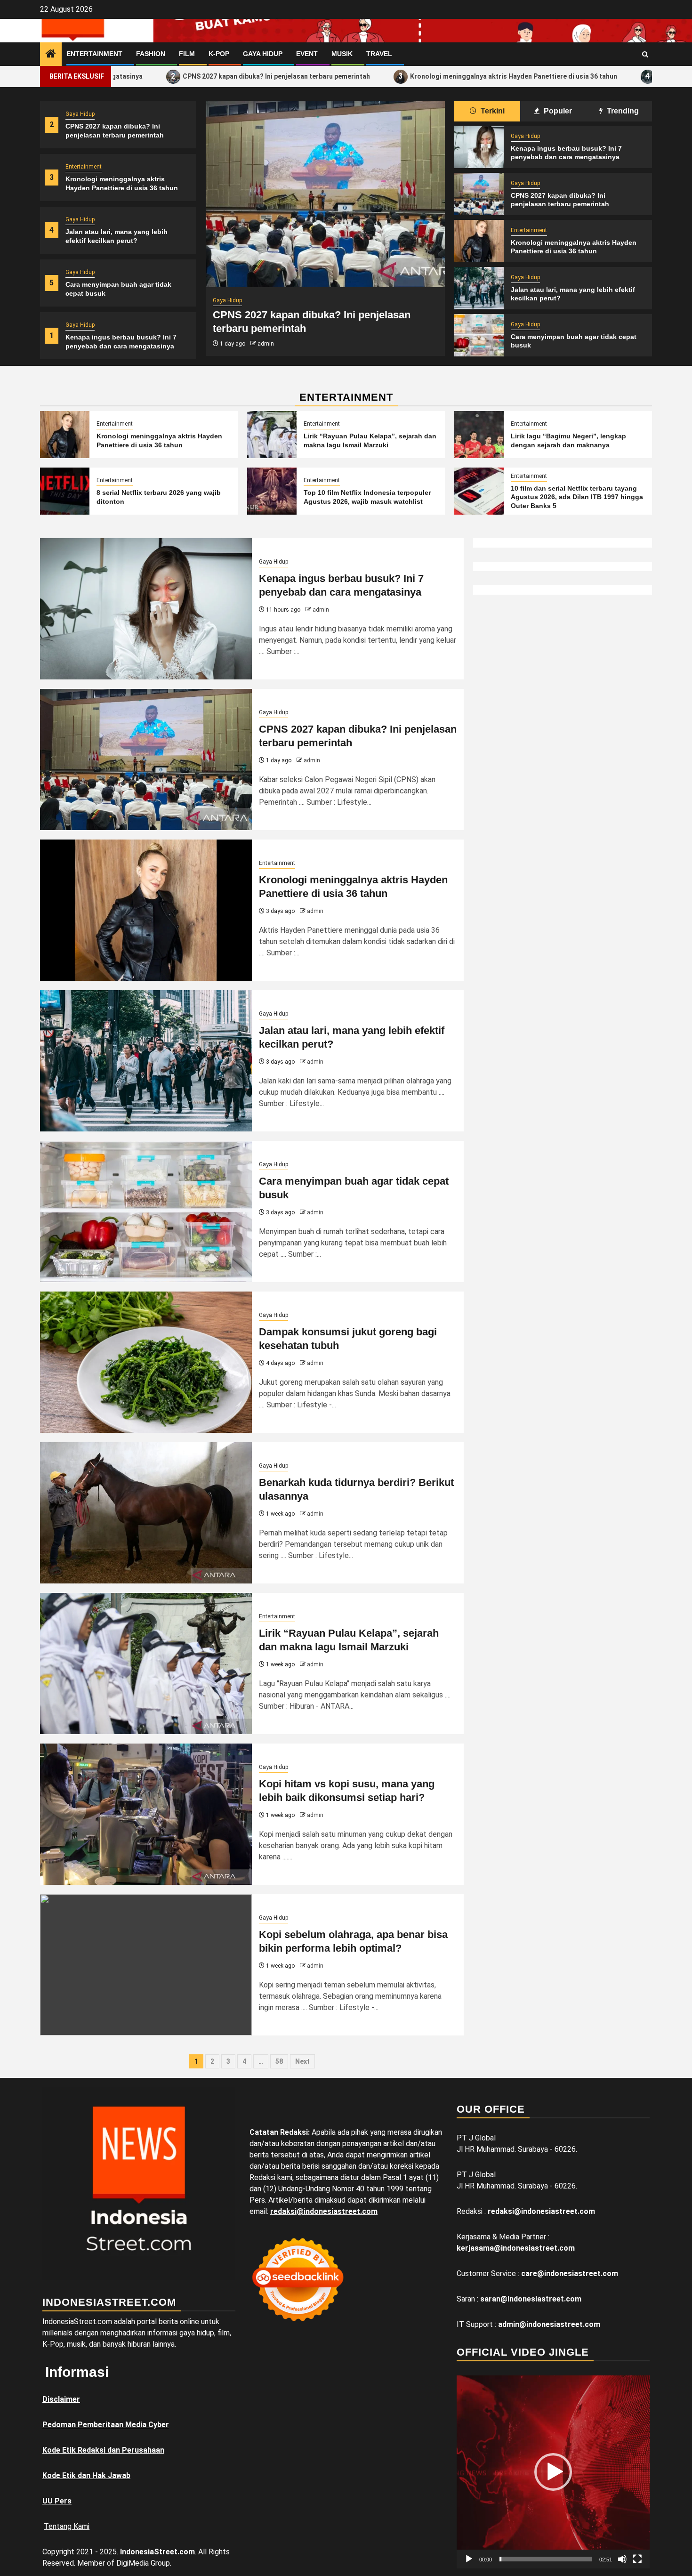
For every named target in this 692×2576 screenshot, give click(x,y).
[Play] (469, 2559)
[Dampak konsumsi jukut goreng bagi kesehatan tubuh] (146, 1362)
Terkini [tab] (492, 111)
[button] (553, 2472)
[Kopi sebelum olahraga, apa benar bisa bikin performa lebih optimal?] (146, 1965)
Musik (342, 54)
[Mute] (622, 2559)
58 (279, 2061)
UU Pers (57, 2501)
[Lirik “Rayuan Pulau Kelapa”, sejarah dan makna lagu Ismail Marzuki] (272, 435)
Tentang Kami (67, 2526)
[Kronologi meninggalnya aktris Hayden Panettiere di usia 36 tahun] (479, 241)
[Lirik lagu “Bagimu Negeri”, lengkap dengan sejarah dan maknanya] (479, 435)
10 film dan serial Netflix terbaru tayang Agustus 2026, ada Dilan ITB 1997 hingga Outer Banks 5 (577, 497)
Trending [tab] (622, 111)
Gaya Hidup (263, 54)
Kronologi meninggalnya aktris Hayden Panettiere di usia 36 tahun (422, 76)
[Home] (51, 55)
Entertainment (94, 54)
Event (307, 54)
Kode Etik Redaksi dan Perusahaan (103, 2450)
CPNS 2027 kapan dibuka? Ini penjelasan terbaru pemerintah (185, 76)
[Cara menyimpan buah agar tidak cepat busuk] (479, 335)
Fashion (151, 54)
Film (187, 54)
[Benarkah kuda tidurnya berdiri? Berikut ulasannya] (146, 1513)
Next (302, 2061)
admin (266, 344)
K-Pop (219, 54)
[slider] (546, 2559)
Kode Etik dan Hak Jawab (86, 2475)
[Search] (645, 54)
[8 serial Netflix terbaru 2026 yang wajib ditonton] (65, 491)
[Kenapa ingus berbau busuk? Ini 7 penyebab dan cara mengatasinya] (479, 147)
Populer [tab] (557, 111)
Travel (379, 54)
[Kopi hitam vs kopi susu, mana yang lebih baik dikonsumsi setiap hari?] (146, 1814)
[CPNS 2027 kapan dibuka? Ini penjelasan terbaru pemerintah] (325, 194)
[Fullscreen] (637, 2559)
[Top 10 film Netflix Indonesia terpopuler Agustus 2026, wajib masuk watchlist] (272, 491)
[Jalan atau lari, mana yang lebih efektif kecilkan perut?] (479, 288)
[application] (553, 2472)
